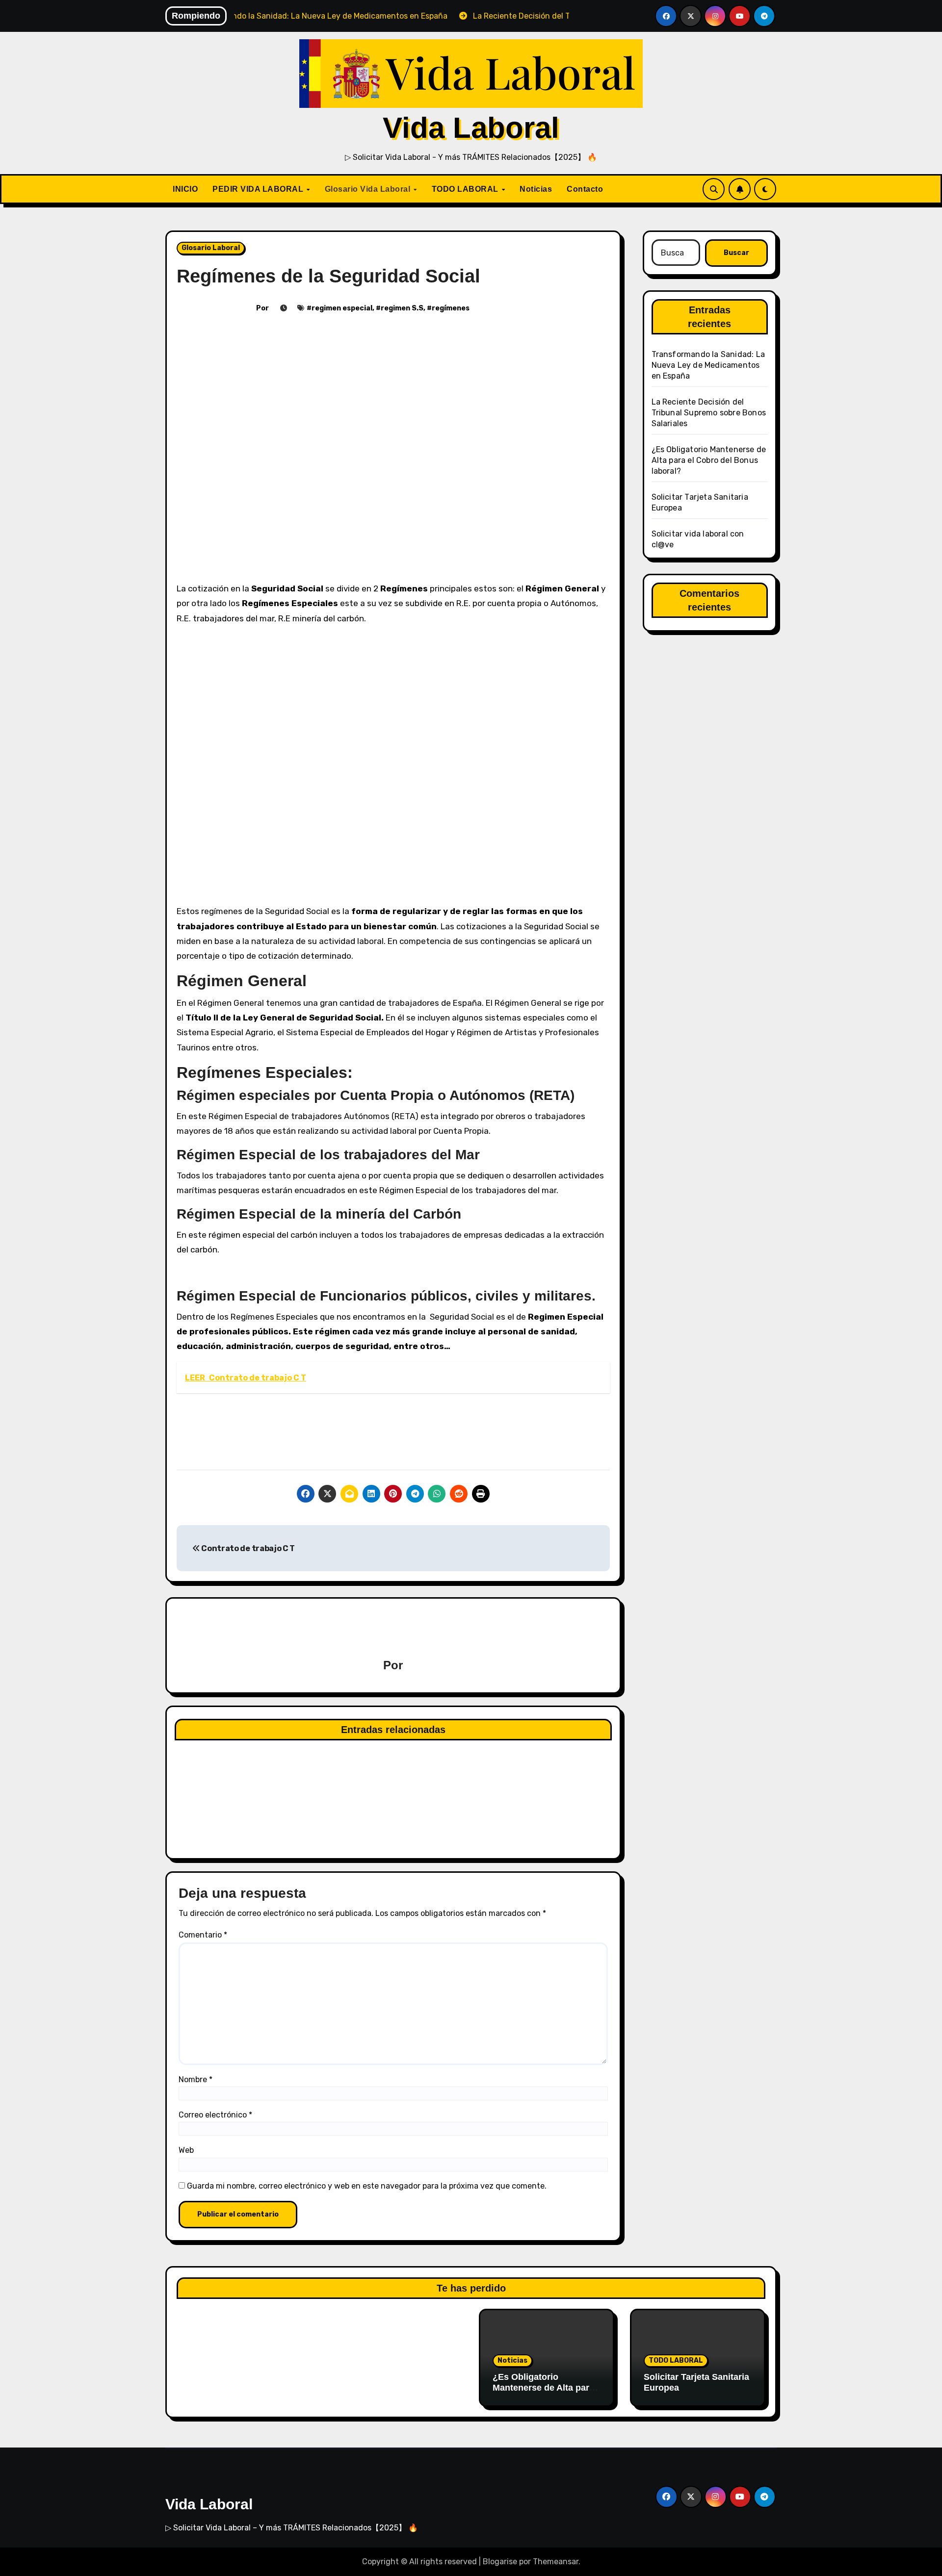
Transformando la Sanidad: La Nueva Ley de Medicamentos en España (708, 365)
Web (186, 2150)
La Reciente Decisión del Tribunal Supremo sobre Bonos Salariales (709, 413)
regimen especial (342, 308)
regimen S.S (402, 308)
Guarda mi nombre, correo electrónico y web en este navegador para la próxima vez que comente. (367, 2186)
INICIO (185, 189)
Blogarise (500, 2562)
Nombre (196, 2079)
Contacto (585, 189)
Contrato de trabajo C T (248, 1548)
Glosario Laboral (211, 248)
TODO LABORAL (466, 189)
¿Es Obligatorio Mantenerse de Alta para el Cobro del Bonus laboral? (709, 460)
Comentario (203, 1935)
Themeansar (556, 2562)
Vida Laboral (471, 128)
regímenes (451, 308)
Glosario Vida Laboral (369, 189)
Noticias (536, 189)
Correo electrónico (215, 2115)
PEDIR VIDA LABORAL (259, 189)
